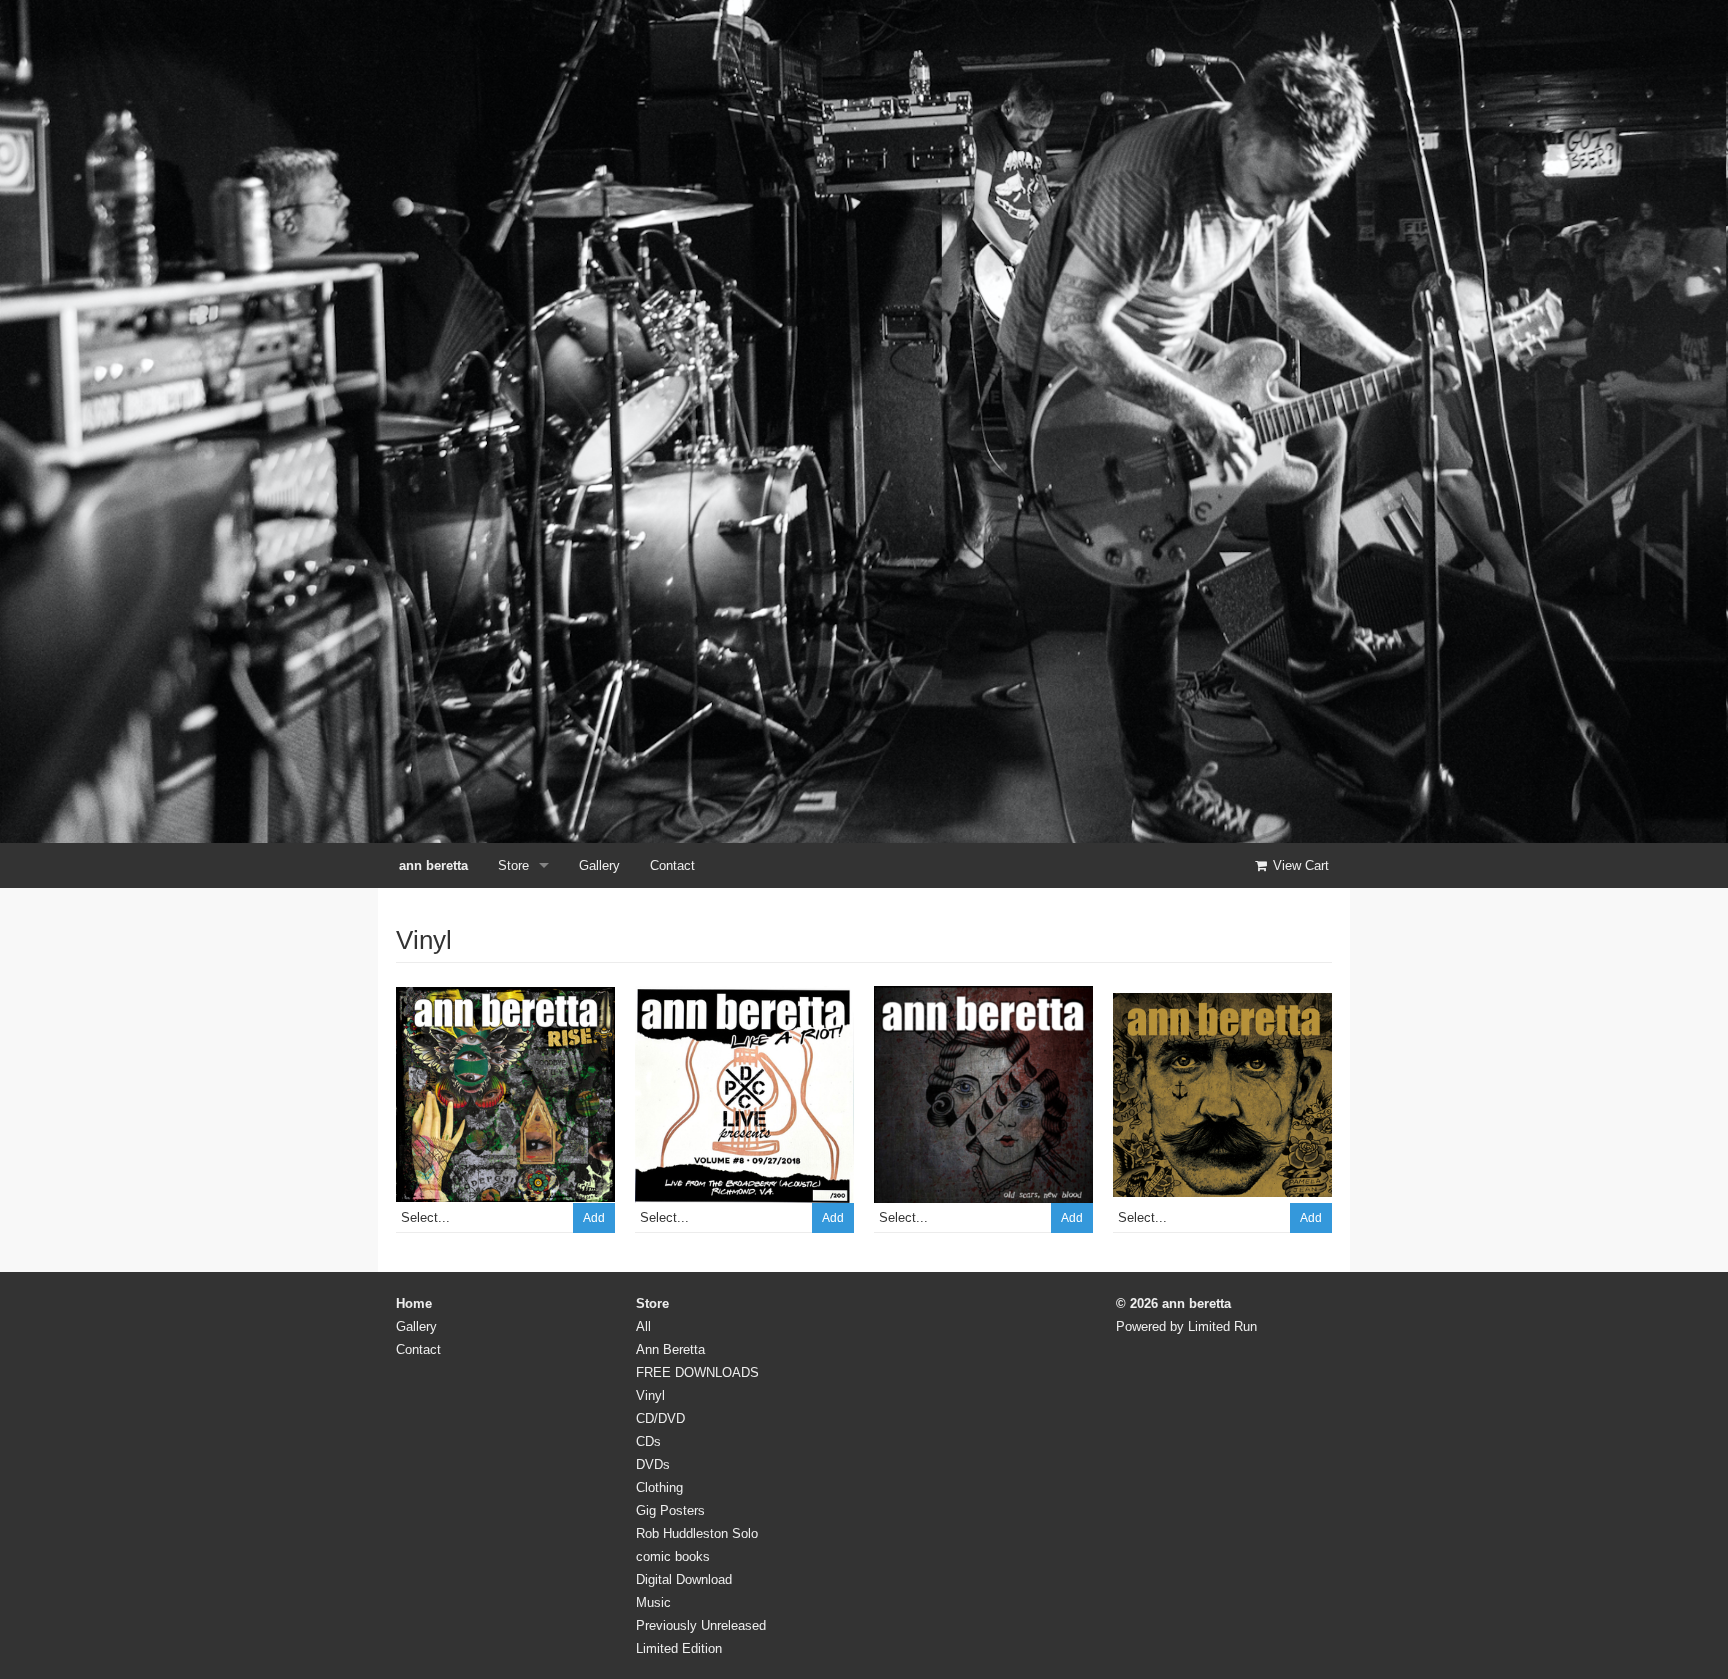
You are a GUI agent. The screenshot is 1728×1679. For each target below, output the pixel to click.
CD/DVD (660, 1418)
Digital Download (684, 1579)
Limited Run (1222, 1326)
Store (513, 865)
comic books (673, 1556)
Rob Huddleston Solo (697, 1533)
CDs (648, 1441)
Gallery (599, 865)
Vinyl (650, 1395)
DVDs (653, 1464)
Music (653, 1602)
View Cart (1299, 865)
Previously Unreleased (701, 1625)
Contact (672, 865)
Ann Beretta (670, 1349)
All (643, 1326)
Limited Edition (679, 1648)
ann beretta (433, 865)
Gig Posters (670, 1510)
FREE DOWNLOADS (697, 1372)
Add (594, 1218)
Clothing (659, 1487)
